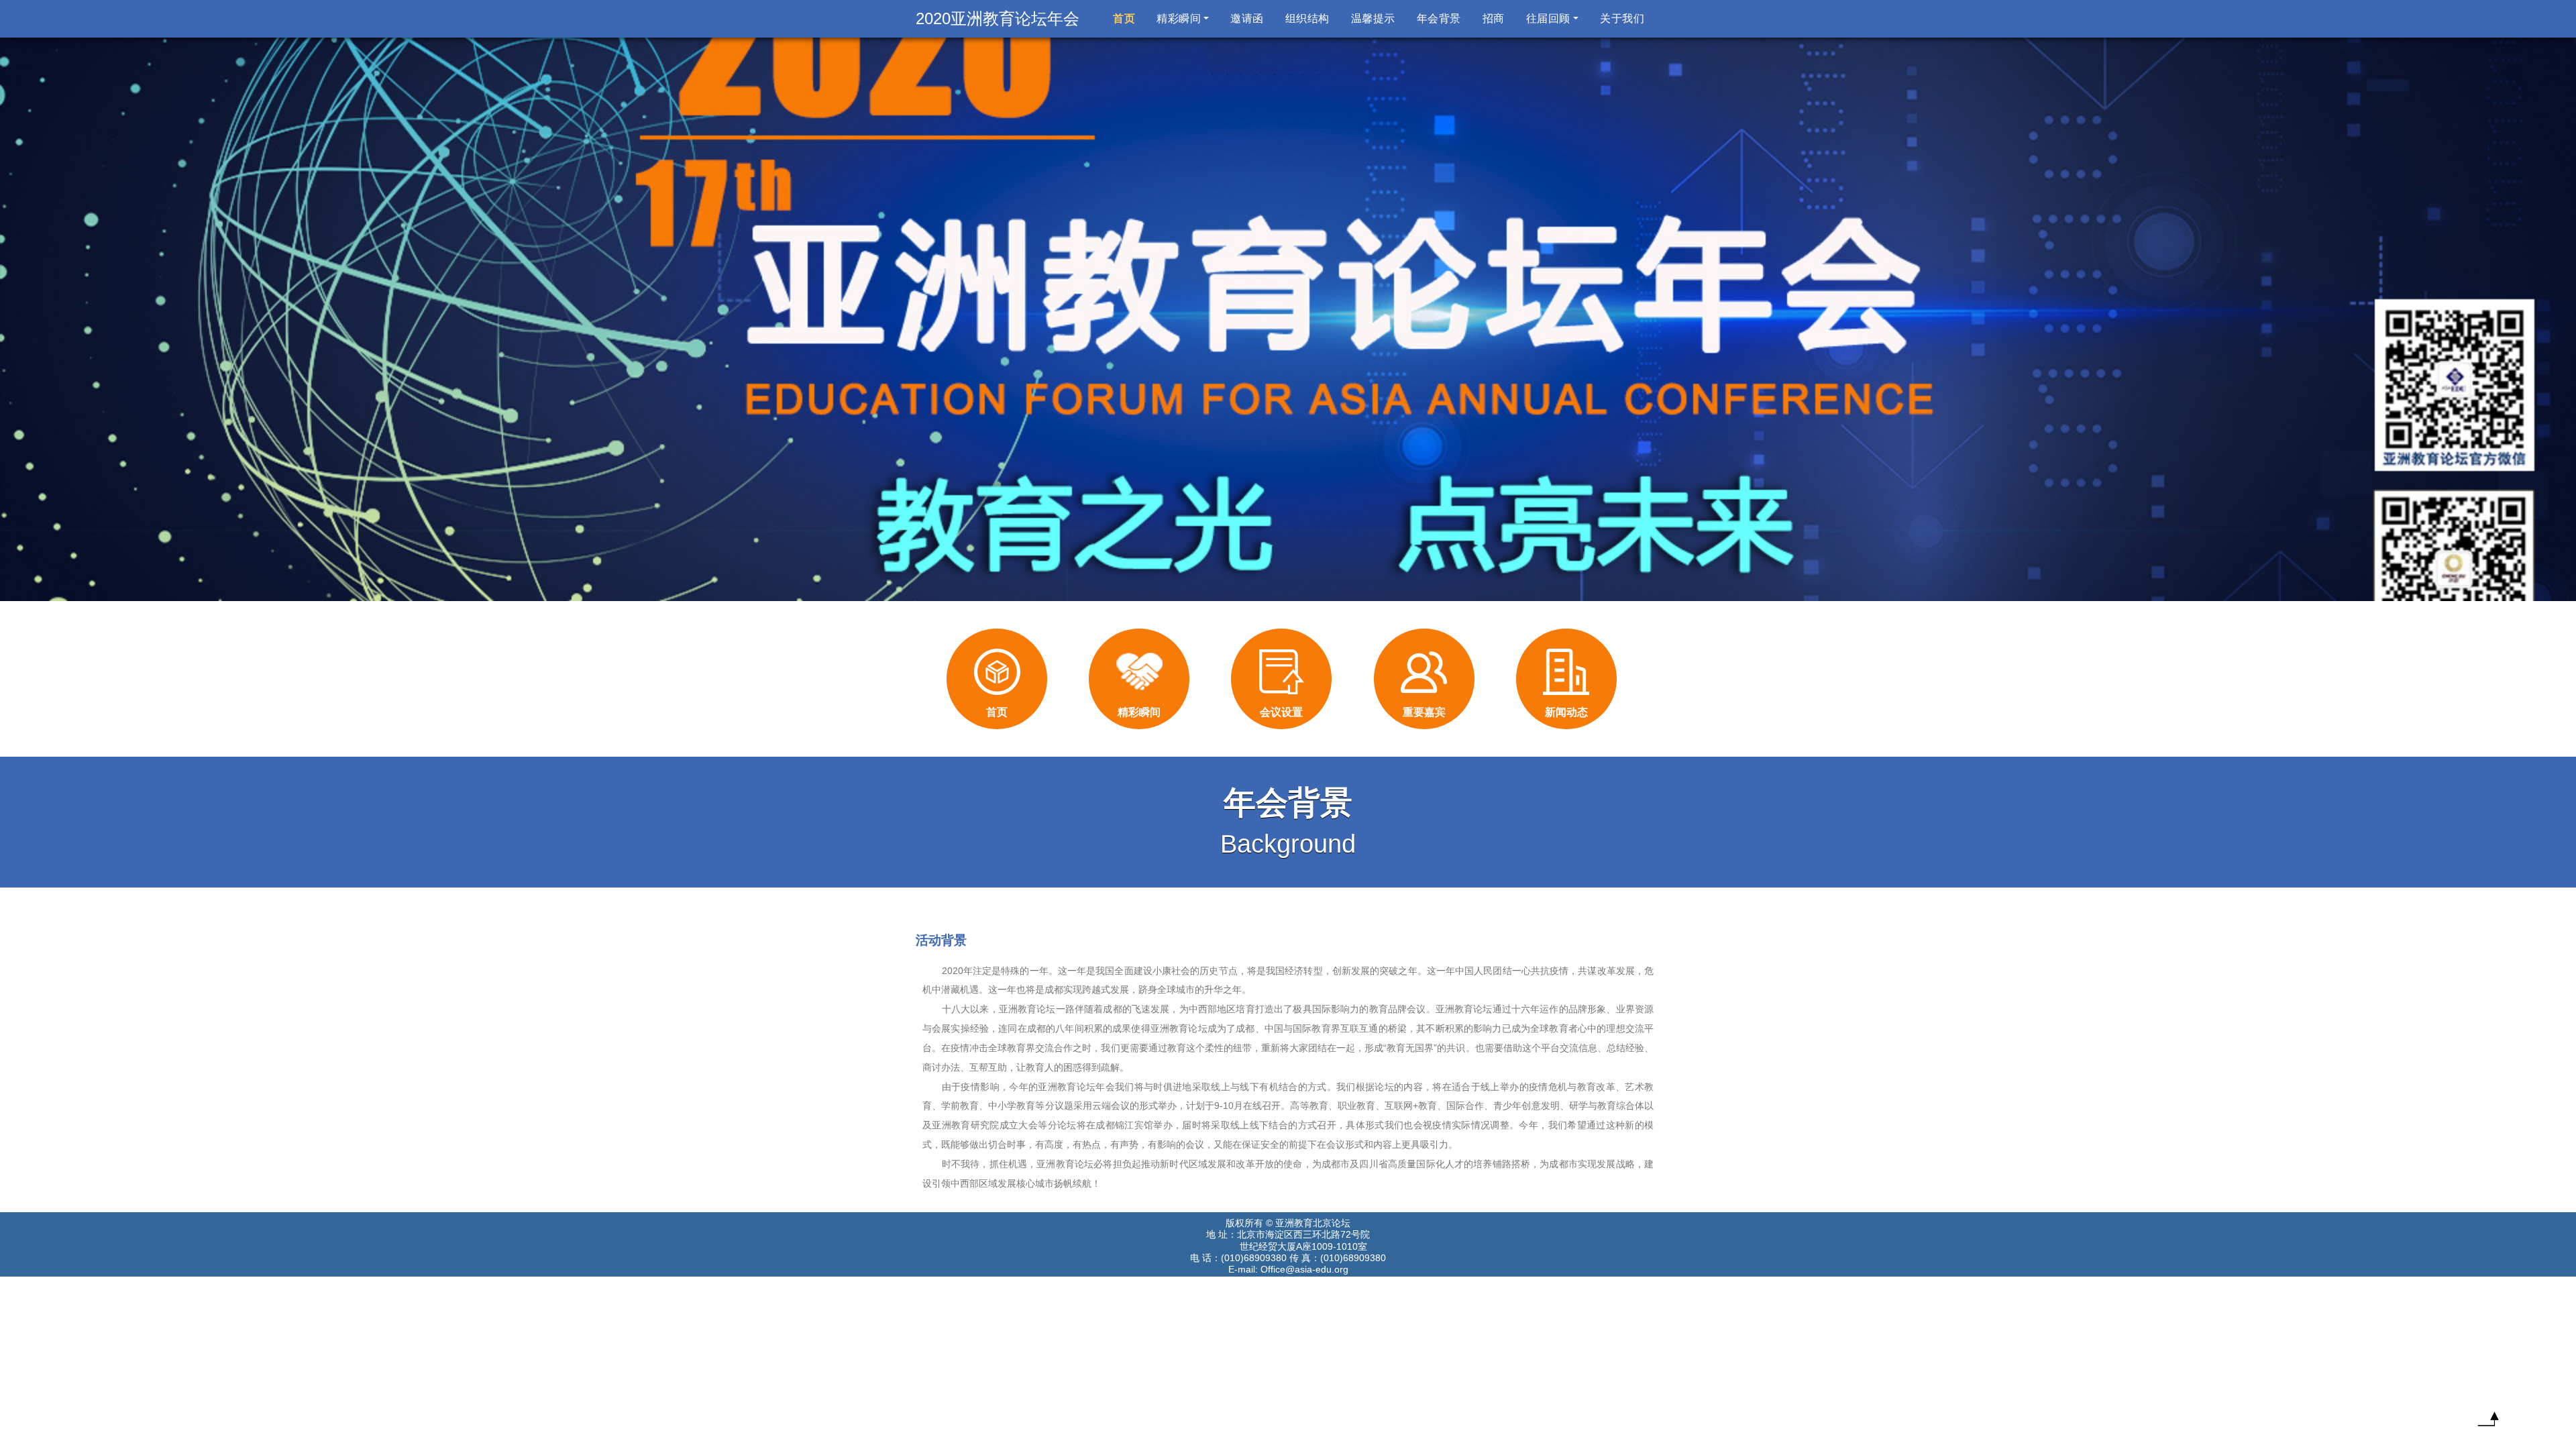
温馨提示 (1373, 18)
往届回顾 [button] (1548, 18)
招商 (1494, 18)
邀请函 (1247, 18)
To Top (2488, 1422)
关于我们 (1622, 18)
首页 (1127, 18)
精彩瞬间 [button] (1179, 18)
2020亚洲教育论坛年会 (998, 18)
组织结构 (1307, 18)
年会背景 (1439, 18)
